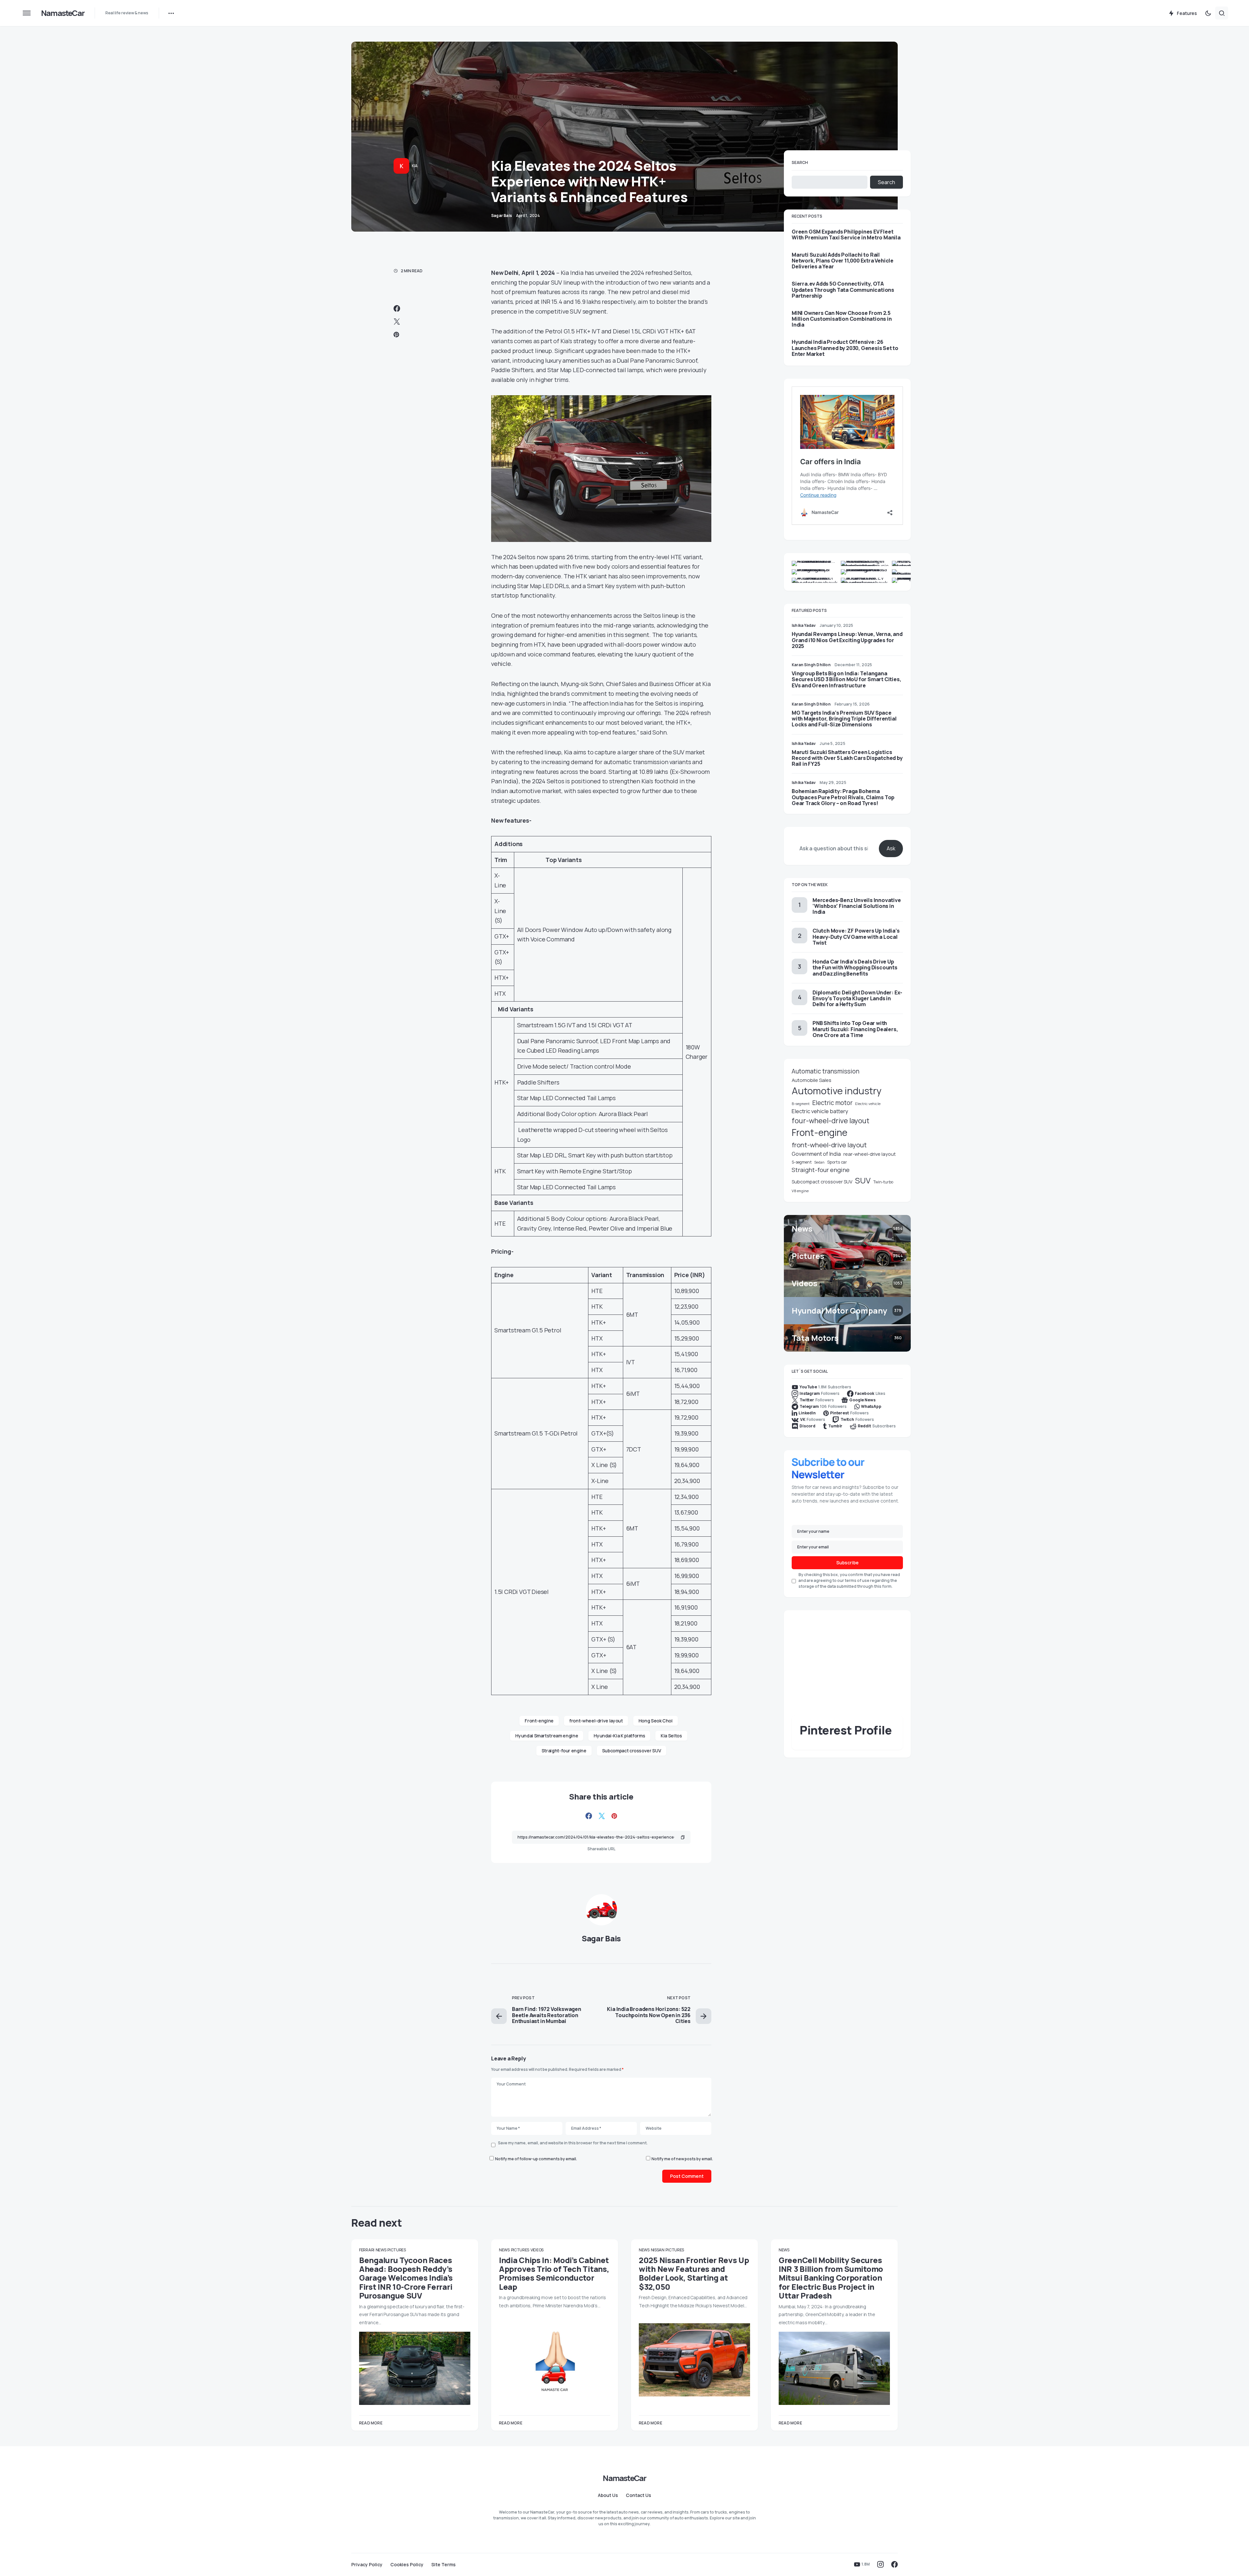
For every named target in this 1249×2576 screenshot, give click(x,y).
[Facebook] (894, 2564)
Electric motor (832, 1103)
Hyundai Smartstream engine (547, 1736)
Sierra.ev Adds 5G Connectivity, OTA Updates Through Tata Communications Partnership (843, 290)
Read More (371, 2423)
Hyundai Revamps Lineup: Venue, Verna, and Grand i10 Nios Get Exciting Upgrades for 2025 (847, 640)
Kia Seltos (671, 1736)
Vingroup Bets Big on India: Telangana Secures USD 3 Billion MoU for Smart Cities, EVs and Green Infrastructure (846, 679)
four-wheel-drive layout (831, 1121)
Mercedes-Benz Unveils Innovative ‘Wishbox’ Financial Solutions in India (857, 906)
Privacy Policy (367, 2565)
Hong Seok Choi (656, 1721)
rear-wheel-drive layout (870, 1154)
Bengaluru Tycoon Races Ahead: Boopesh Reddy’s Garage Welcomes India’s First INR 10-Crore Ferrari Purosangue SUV (406, 2278)
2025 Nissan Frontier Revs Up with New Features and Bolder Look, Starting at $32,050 (694, 2273)
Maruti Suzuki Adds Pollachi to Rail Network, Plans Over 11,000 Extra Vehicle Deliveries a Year (843, 261)
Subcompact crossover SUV (632, 1751)
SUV (863, 1180)
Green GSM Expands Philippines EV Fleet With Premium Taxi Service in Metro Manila (846, 235)
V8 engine (800, 1191)
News (381, 2250)
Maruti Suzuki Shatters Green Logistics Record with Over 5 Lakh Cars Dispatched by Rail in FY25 (847, 758)
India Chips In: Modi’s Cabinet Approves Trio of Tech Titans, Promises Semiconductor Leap (554, 2273)
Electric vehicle (868, 1104)
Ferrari (367, 2250)
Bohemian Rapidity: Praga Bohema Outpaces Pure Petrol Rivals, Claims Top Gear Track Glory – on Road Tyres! (843, 797)
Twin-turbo (883, 1182)
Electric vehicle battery (820, 1111)
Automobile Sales (812, 1080)
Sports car (837, 1162)
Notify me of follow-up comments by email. (536, 2159)
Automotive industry (837, 1091)
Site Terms (443, 2565)
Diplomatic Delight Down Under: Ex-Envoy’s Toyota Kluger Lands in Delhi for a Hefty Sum (857, 998)
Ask (891, 848)
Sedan (819, 1162)
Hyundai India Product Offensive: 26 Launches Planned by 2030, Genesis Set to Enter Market (845, 348)
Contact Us (638, 2495)
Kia (415, 166)
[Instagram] (880, 2564)
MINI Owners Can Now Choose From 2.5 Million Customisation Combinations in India (842, 319)
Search (800, 162)
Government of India (816, 1154)
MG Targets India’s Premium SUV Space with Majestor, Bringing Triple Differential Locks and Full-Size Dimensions (844, 719)
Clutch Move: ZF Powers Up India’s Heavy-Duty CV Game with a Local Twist (856, 937)
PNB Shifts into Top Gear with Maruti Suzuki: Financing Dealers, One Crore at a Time (855, 1029)
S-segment (802, 1162)
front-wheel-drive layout (596, 1721)
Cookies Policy (407, 2565)
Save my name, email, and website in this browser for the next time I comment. (573, 2143)
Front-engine (539, 1721)
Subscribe (847, 1563)
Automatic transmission (826, 1071)
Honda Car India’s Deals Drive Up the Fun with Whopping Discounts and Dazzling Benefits (855, 967)
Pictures (397, 2250)
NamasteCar (63, 13)
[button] (27, 13)
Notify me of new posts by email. (682, 2159)
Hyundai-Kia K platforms (619, 1736)
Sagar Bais (601, 1938)
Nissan (658, 2250)
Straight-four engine (564, 1751)
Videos (537, 2250)
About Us (608, 2495)
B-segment (801, 1104)
